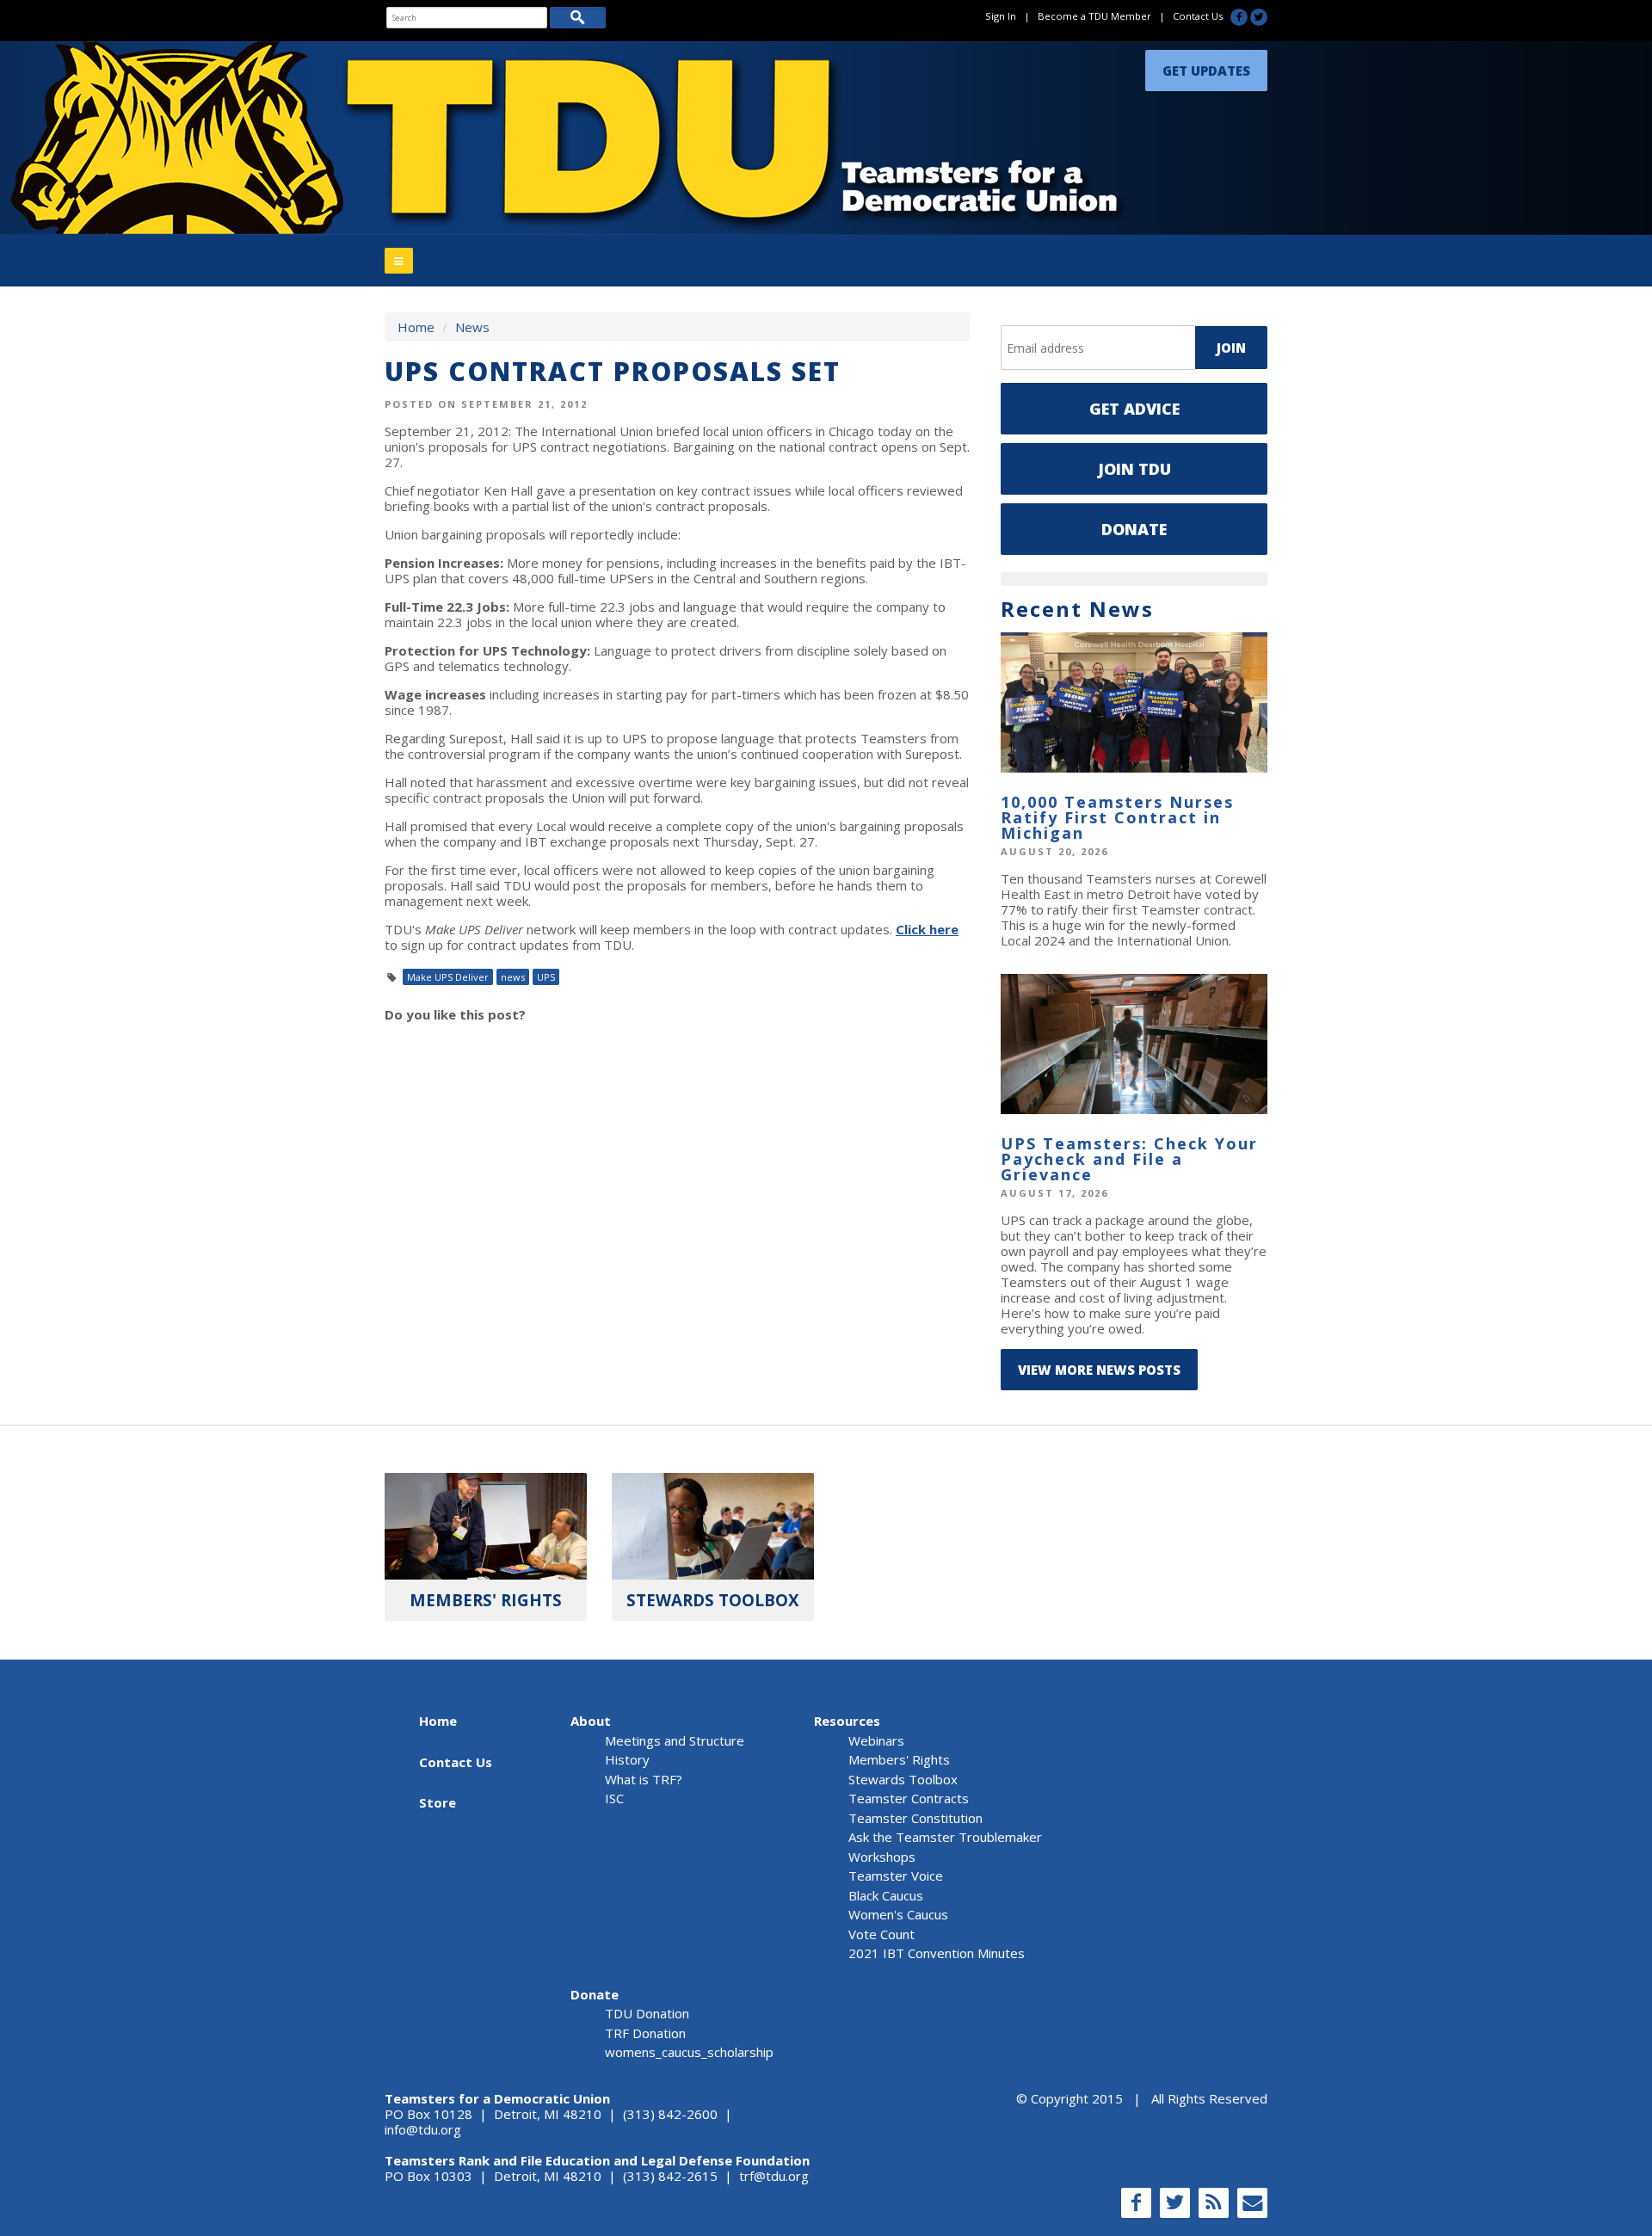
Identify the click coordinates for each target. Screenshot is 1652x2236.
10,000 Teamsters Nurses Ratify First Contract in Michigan (1117, 817)
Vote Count (881, 1934)
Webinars (876, 1740)
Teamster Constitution (915, 1818)
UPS (546, 977)
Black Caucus (886, 1895)
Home (416, 327)
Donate (1134, 529)
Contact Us (1198, 16)
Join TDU (1134, 469)
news (513, 977)
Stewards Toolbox (903, 1779)
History (627, 1759)
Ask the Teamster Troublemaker (945, 1837)
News (472, 327)
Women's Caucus (898, 1914)
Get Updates (1206, 66)
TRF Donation (645, 2033)
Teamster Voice (896, 1876)
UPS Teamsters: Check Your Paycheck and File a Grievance (1129, 1159)
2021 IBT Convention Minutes (937, 1953)
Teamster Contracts (909, 1798)
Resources (847, 1721)
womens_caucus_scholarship (689, 2052)
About (591, 1721)
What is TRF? (644, 1779)
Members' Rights (899, 1759)
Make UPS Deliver (448, 977)
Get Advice (1134, 409)
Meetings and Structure (675, 1740)
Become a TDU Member (1094, 16)
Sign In (1001, 16)
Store (438, 1802)
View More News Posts (1099, 1370)
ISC (614, 1798)
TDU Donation (647, 2013)
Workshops (882, 1857)
